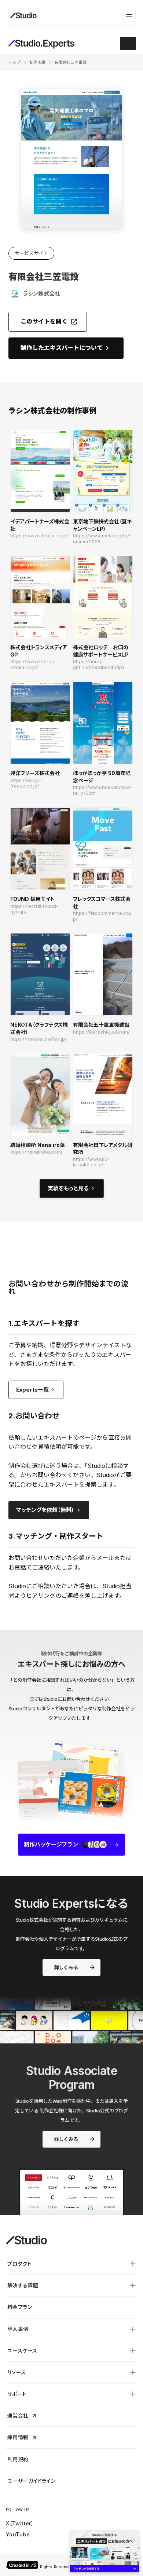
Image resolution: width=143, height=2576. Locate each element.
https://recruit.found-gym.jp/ (34, 909)
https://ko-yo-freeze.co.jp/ (26, 783)
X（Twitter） (20, 2523)
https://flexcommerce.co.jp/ (102, 916)
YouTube (18, 2534)
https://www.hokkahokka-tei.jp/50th (102, 790)
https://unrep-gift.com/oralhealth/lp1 (98, 664)
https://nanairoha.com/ (36, 1152)
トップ (14, 62)
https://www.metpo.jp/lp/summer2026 (102, 539)
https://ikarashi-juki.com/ (101, 1032)
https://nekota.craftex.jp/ (38, 1039)
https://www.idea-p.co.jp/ (39, 536)
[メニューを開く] (129, 15)
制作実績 (37, 62)
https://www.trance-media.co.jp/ (33, 664)
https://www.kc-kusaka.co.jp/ (91, 1162)
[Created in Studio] (23, 2565)
